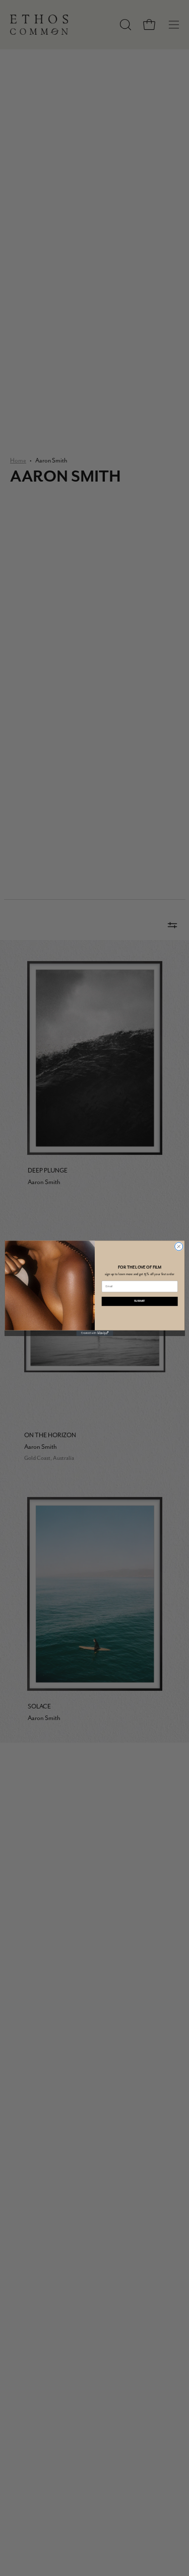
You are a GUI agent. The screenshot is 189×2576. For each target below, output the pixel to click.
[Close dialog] (178, 1246)
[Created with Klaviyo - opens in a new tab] (94, 1333)
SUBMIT (140, 1301)
